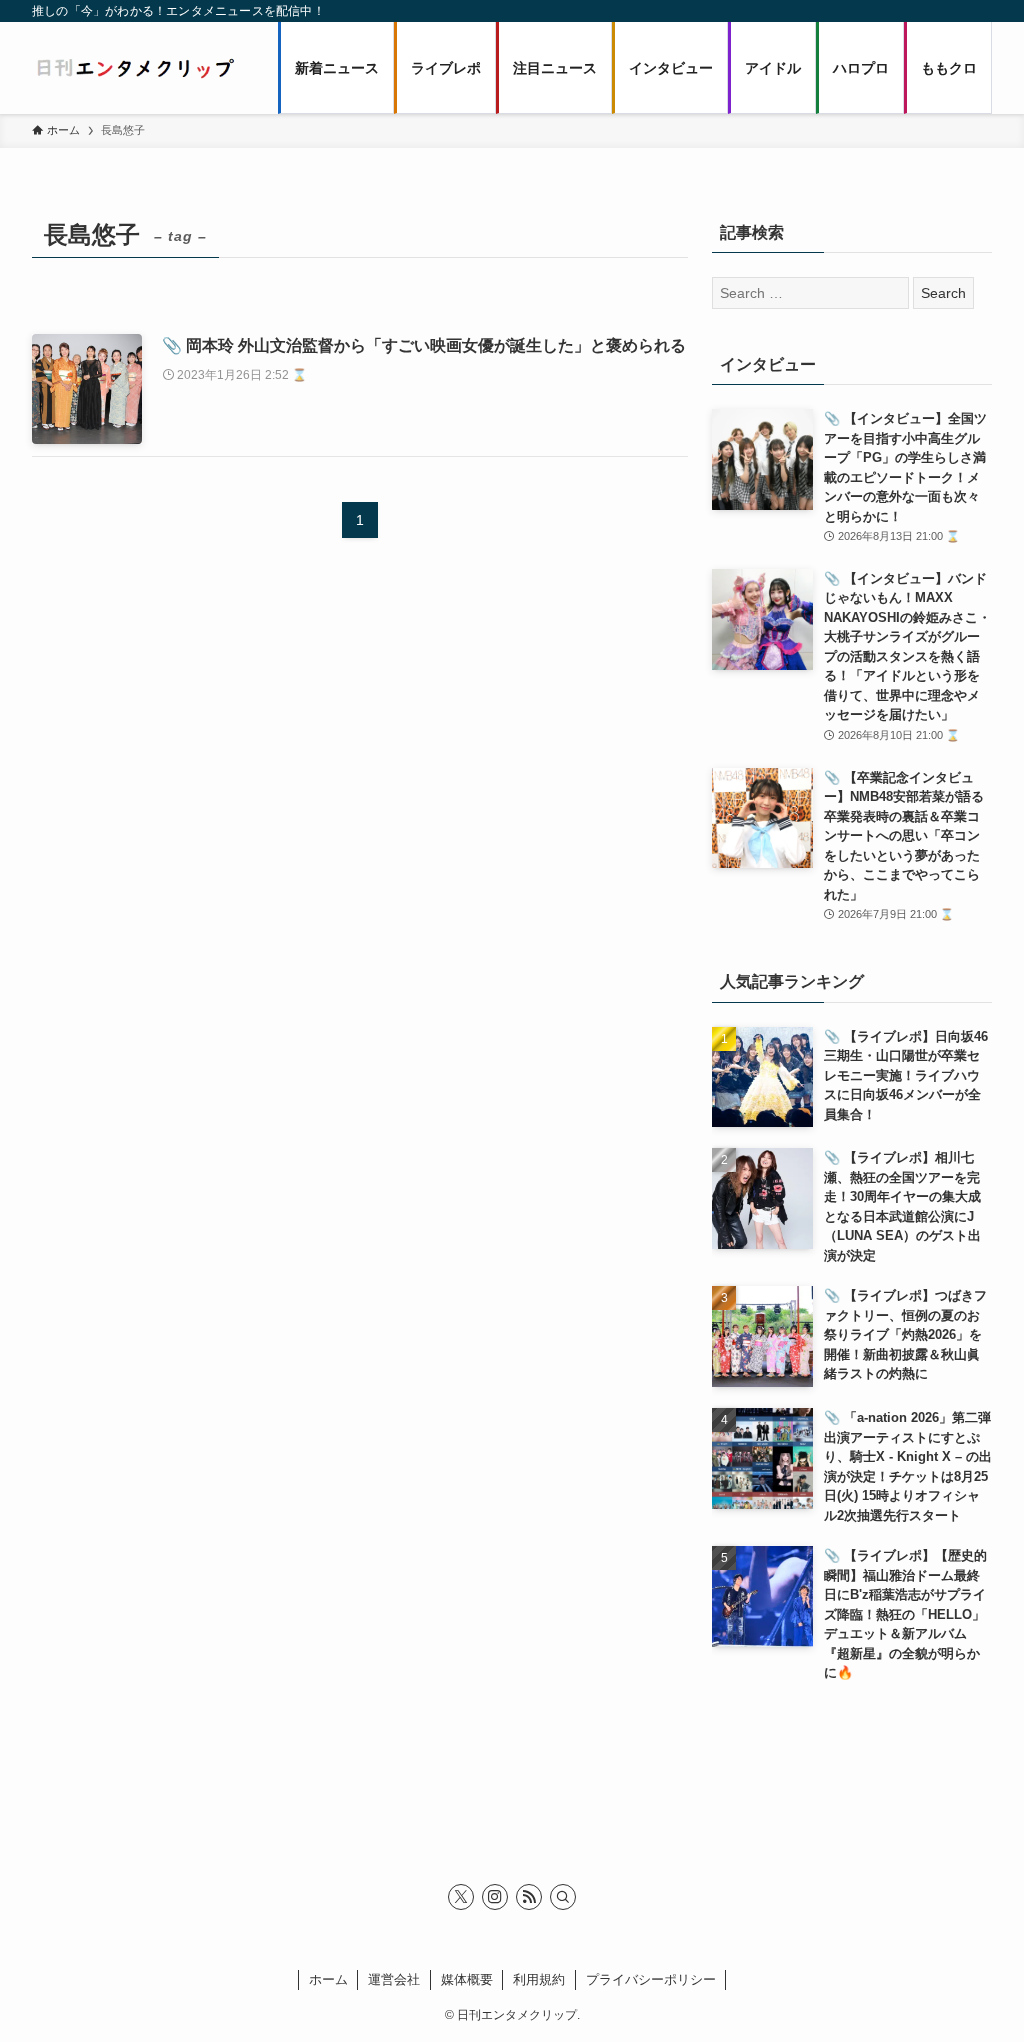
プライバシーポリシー (651, 1979)
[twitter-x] (461, 1897)
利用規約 (539, 1979)
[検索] (563, 1897)
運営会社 (394, 1979)
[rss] (529, 1897)
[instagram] (495, 1897)
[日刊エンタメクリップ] (135, 68)
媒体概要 (467, 1979)
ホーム (328, 1979)
